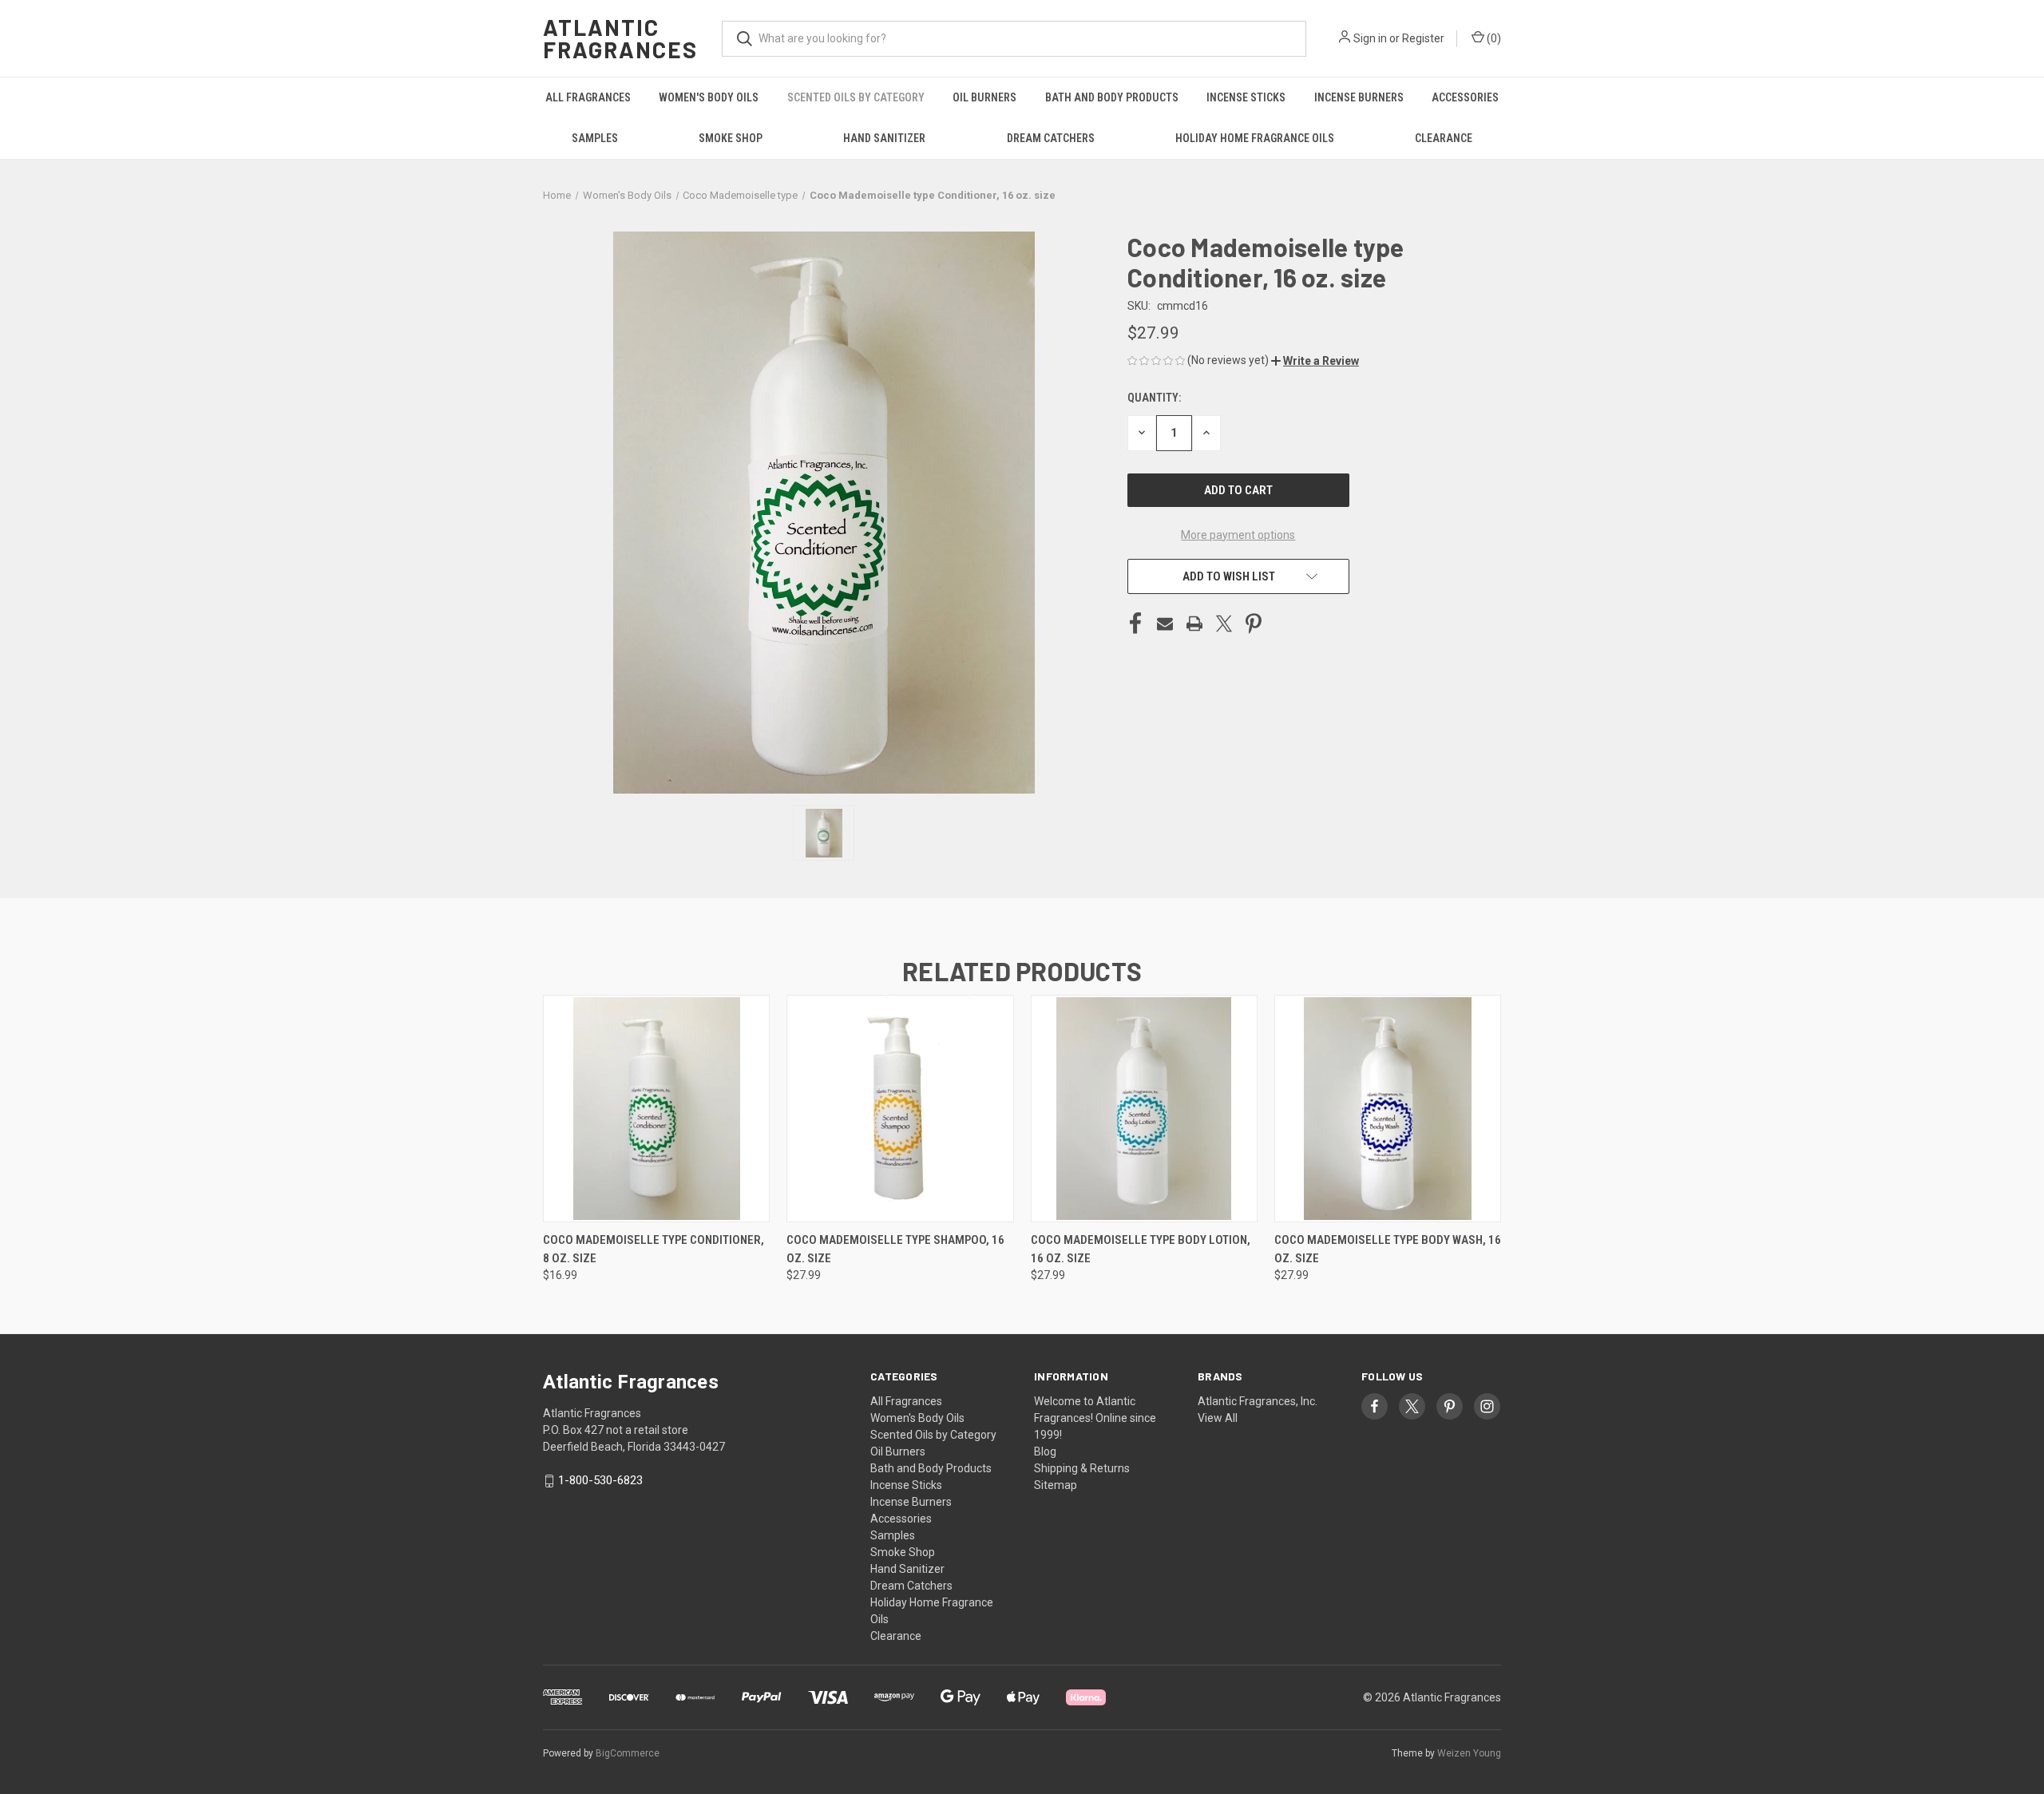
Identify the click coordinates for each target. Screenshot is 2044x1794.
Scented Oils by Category (856, 97)
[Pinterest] (1254, 624)
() (1493, 38)
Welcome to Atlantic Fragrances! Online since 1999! (1095, 1418)
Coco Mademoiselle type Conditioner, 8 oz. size (654, 1249)
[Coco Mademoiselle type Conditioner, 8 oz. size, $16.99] (656, 1109)
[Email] (1165, 624)
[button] (1315, 361)
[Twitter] (1224, 624)
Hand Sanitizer (884, 138)
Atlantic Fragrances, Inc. (1258, 1401)
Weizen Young (1469, 1753)
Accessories (1465, 97)
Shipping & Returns (1082, 1468)
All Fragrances (588, 97)
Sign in (1370, 38)
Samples (595, 138)
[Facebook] (1135, 624)
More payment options (1238, 535)
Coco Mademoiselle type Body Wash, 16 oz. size (1388, 1249)
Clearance (1444, 138)
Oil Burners (984, 97)
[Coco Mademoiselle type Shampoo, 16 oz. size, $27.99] (900, 1109)
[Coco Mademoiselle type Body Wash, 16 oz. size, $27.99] (1388, 1109)
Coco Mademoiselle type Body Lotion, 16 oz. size (1141, 1249)
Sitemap (1056, 1485)
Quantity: (1154, 398)
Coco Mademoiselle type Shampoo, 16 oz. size (895, 1249)
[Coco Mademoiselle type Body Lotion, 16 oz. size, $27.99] (1144, 1109)
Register (1423, 38)
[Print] (1194, 624)
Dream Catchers (1051, 138)
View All (1218, 1418)
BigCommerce (628, 1753)
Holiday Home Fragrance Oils (1255, 138)
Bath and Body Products (1112, 97)
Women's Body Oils (709, 97)
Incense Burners (1359, 97)
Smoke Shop (731, 138)
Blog (1045, 1451)
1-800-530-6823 (600, 1480)
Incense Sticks (1246, 97)
